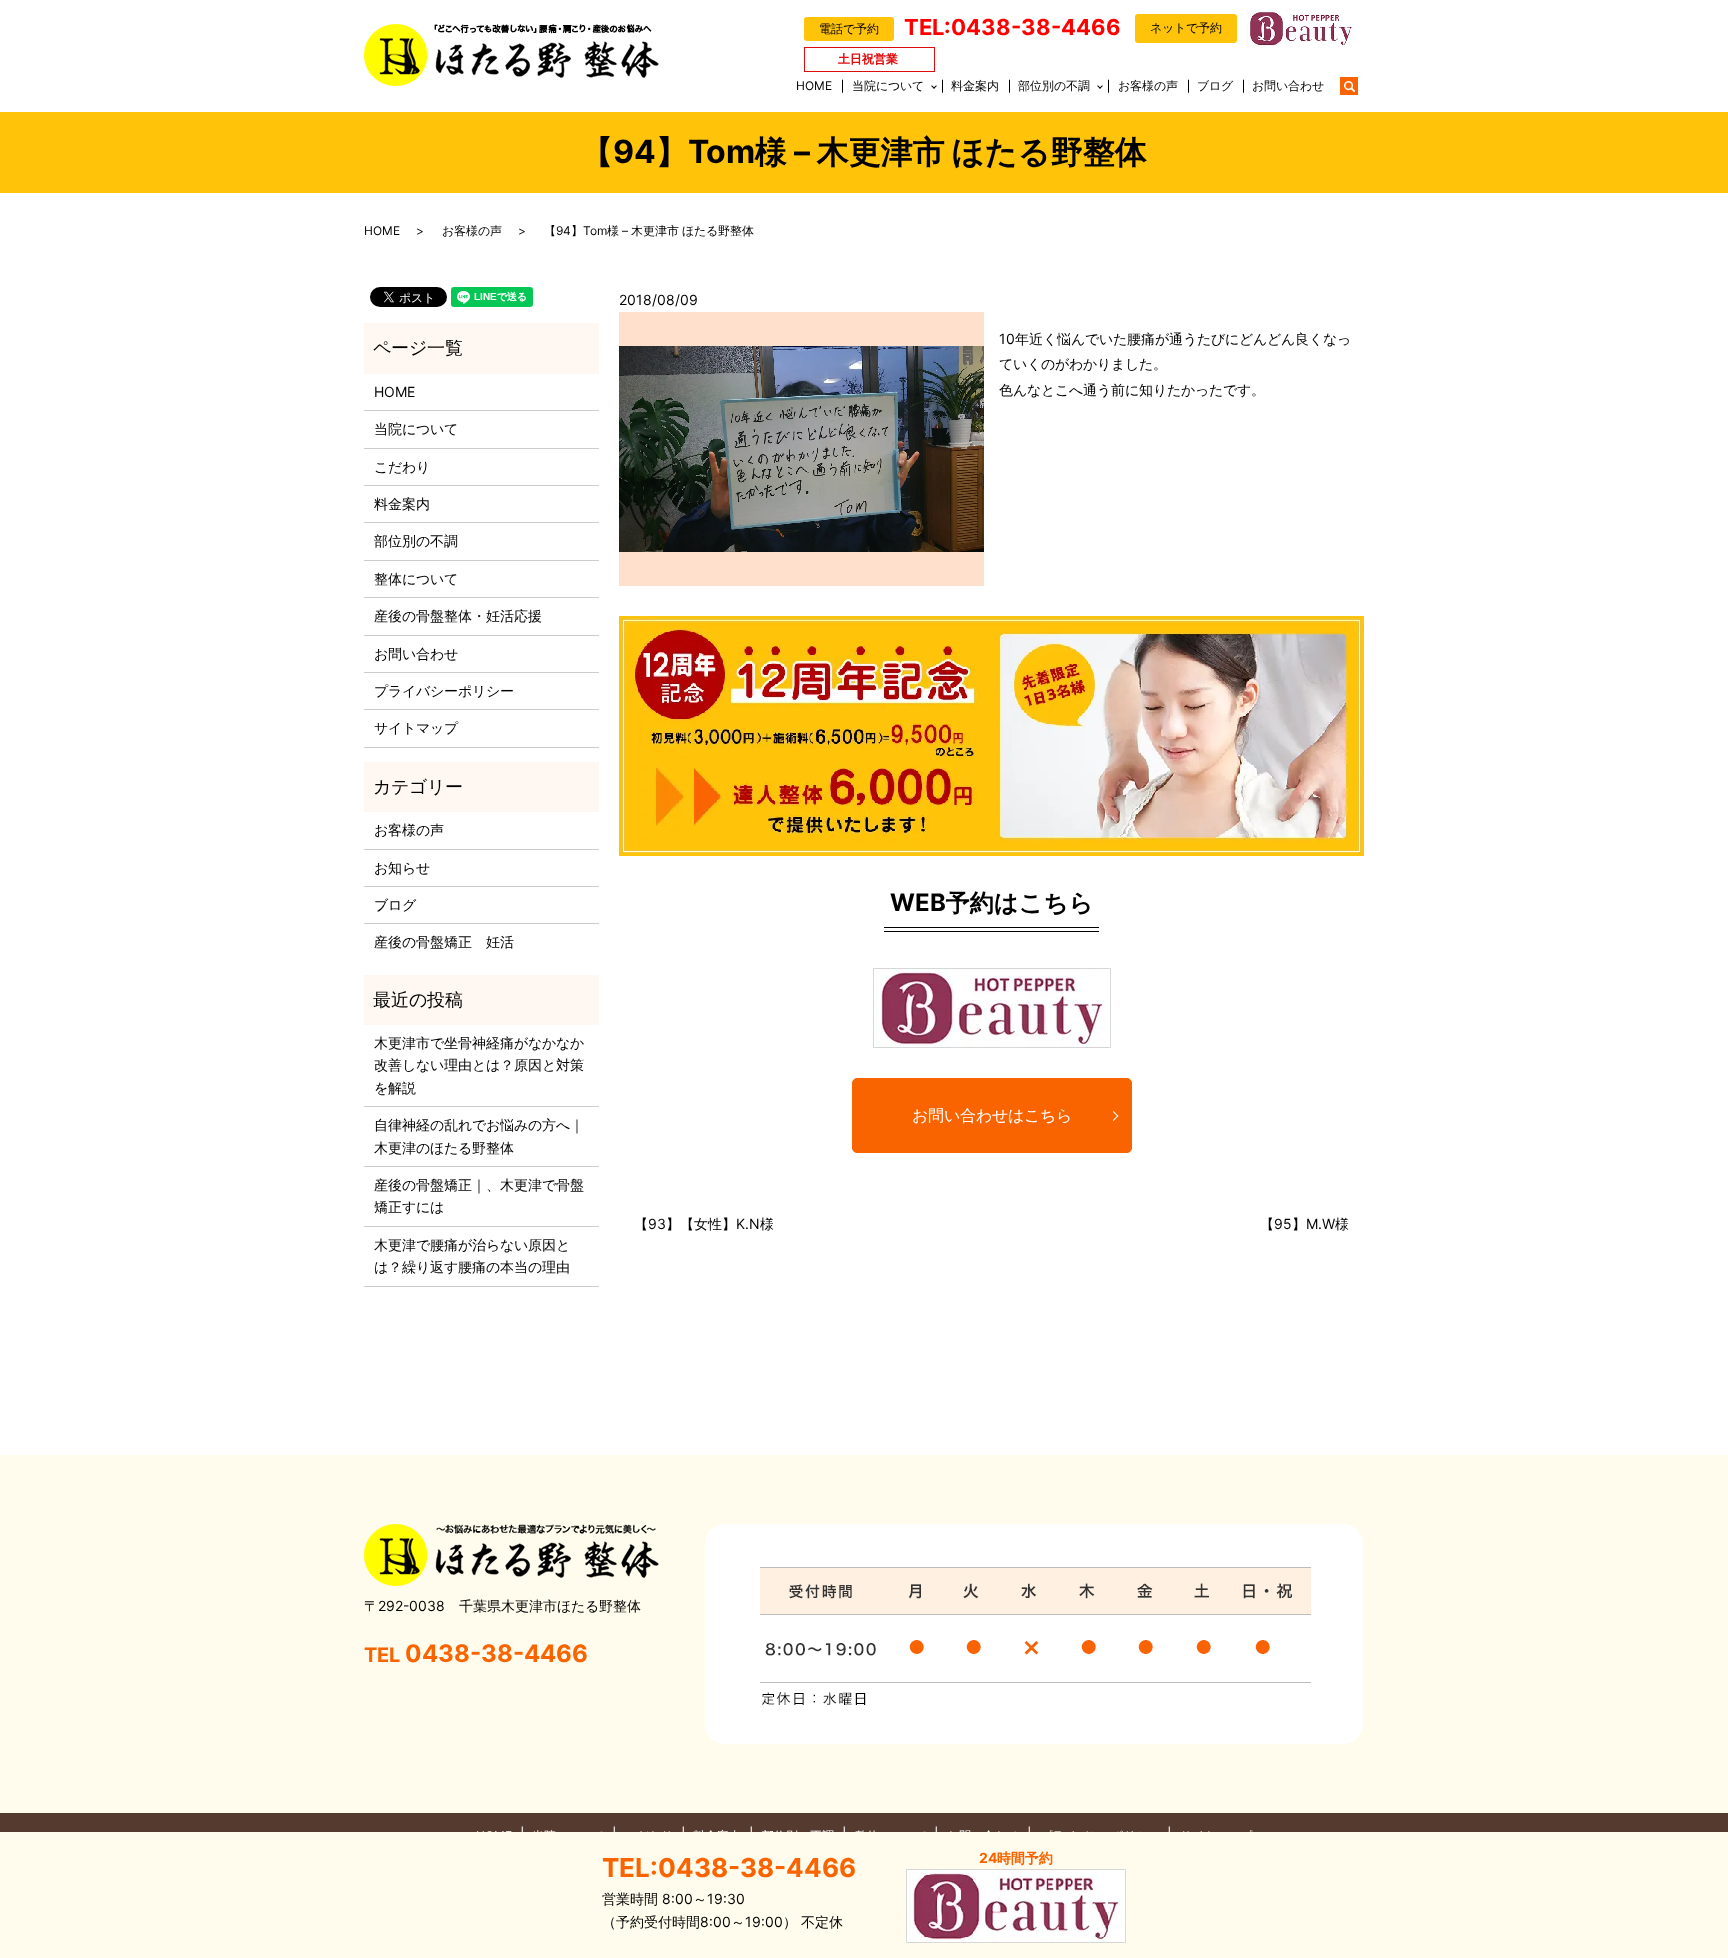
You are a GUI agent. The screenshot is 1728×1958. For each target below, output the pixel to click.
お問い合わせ (1288, 85)
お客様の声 (1148, 85)
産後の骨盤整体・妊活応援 (458, 615)
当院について (888, 85)
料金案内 (975, 85)
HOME (814, 85)
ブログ (1215, 85)
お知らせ (402, 867)
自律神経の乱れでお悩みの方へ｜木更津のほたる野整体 (479, 1135)
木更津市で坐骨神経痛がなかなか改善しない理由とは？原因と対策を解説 (479, 1065)
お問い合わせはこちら (992, 1115)
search (1359, 84)
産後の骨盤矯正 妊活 (444, 941)
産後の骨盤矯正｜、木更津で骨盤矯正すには (479, 1195)
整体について (416, 578)
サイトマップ (416, 727)
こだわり (402, 466)
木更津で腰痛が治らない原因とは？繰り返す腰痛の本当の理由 (472, 1255)
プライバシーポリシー (444, 690)
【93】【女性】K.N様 (704, 1223)
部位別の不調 (1054, 85)
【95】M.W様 (1304, 1223)
